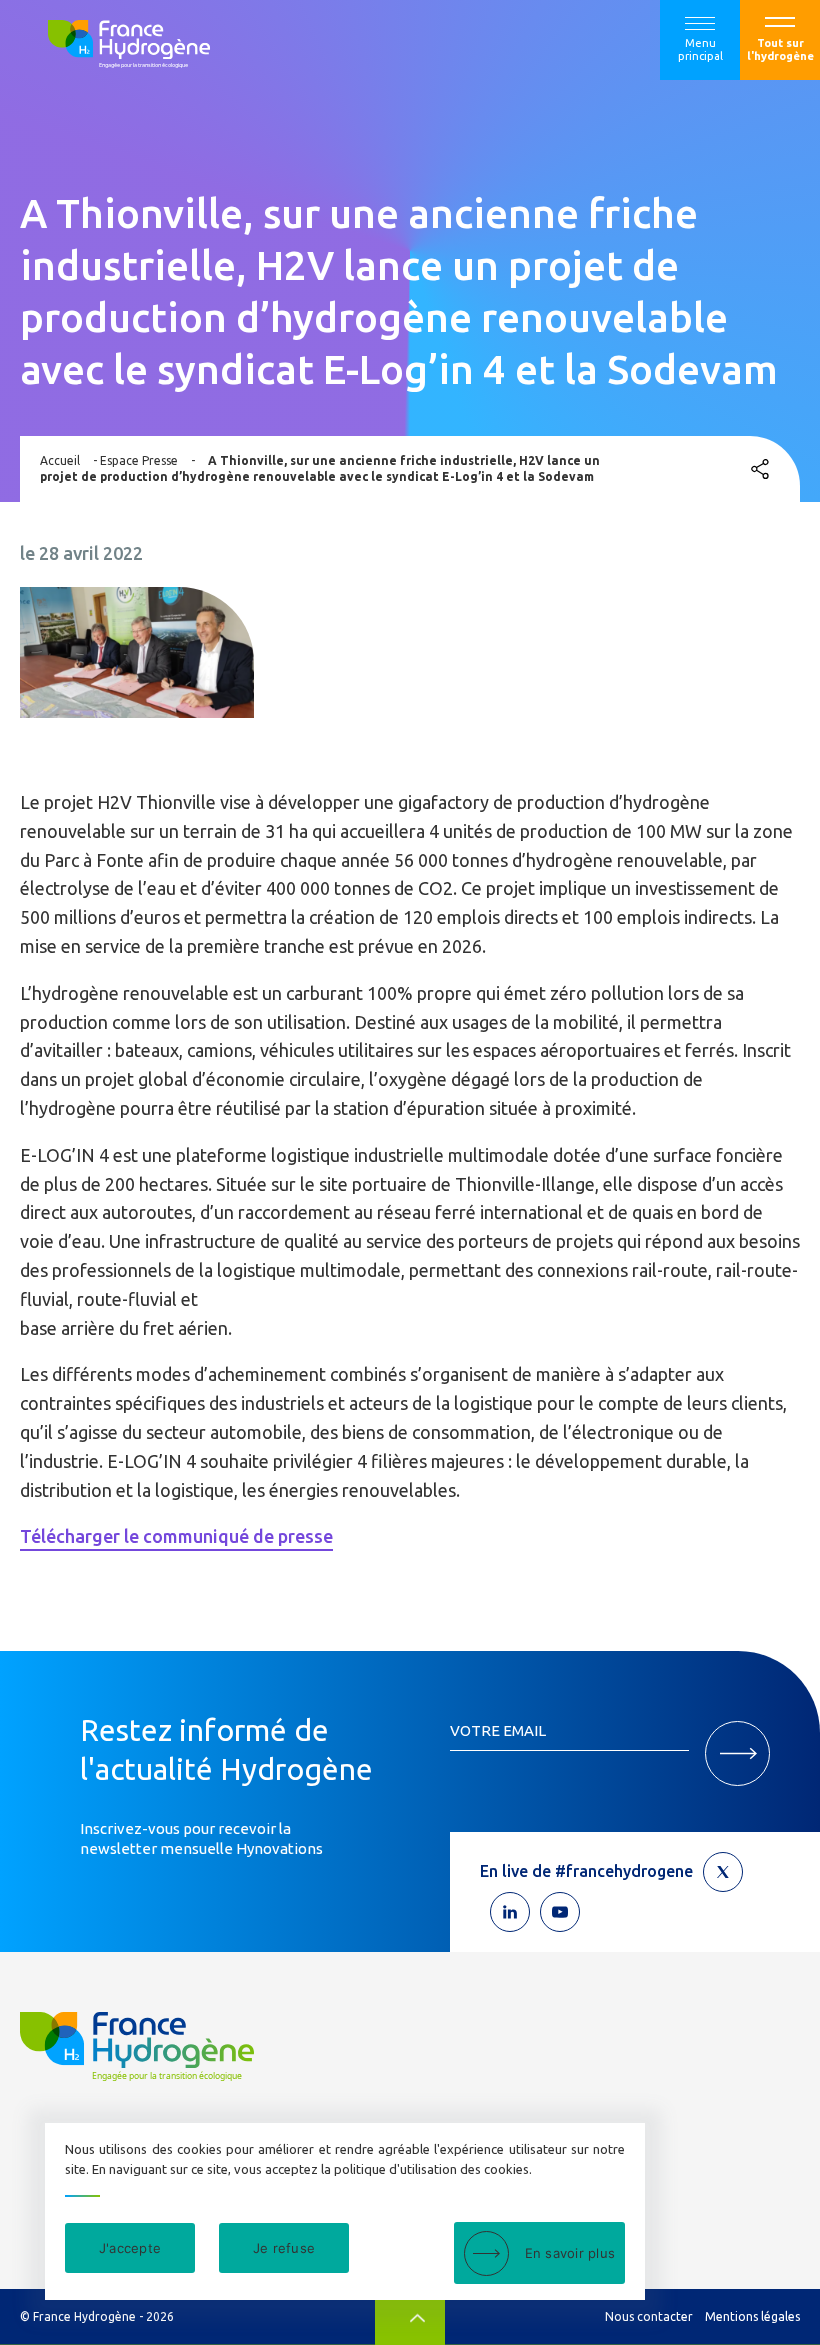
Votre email (498, 1730)
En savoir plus (570, 2253)
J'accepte (130, 2248)
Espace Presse (139, 460)
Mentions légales (752, 2316)
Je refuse (284, 2248)
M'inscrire (737, 1753)
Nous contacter (649, 2316)
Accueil (60, 460)
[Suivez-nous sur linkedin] (510, 1912)
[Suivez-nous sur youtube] (560, 1912)
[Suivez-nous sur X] (723, 1872)
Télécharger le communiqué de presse (176, 1536)
